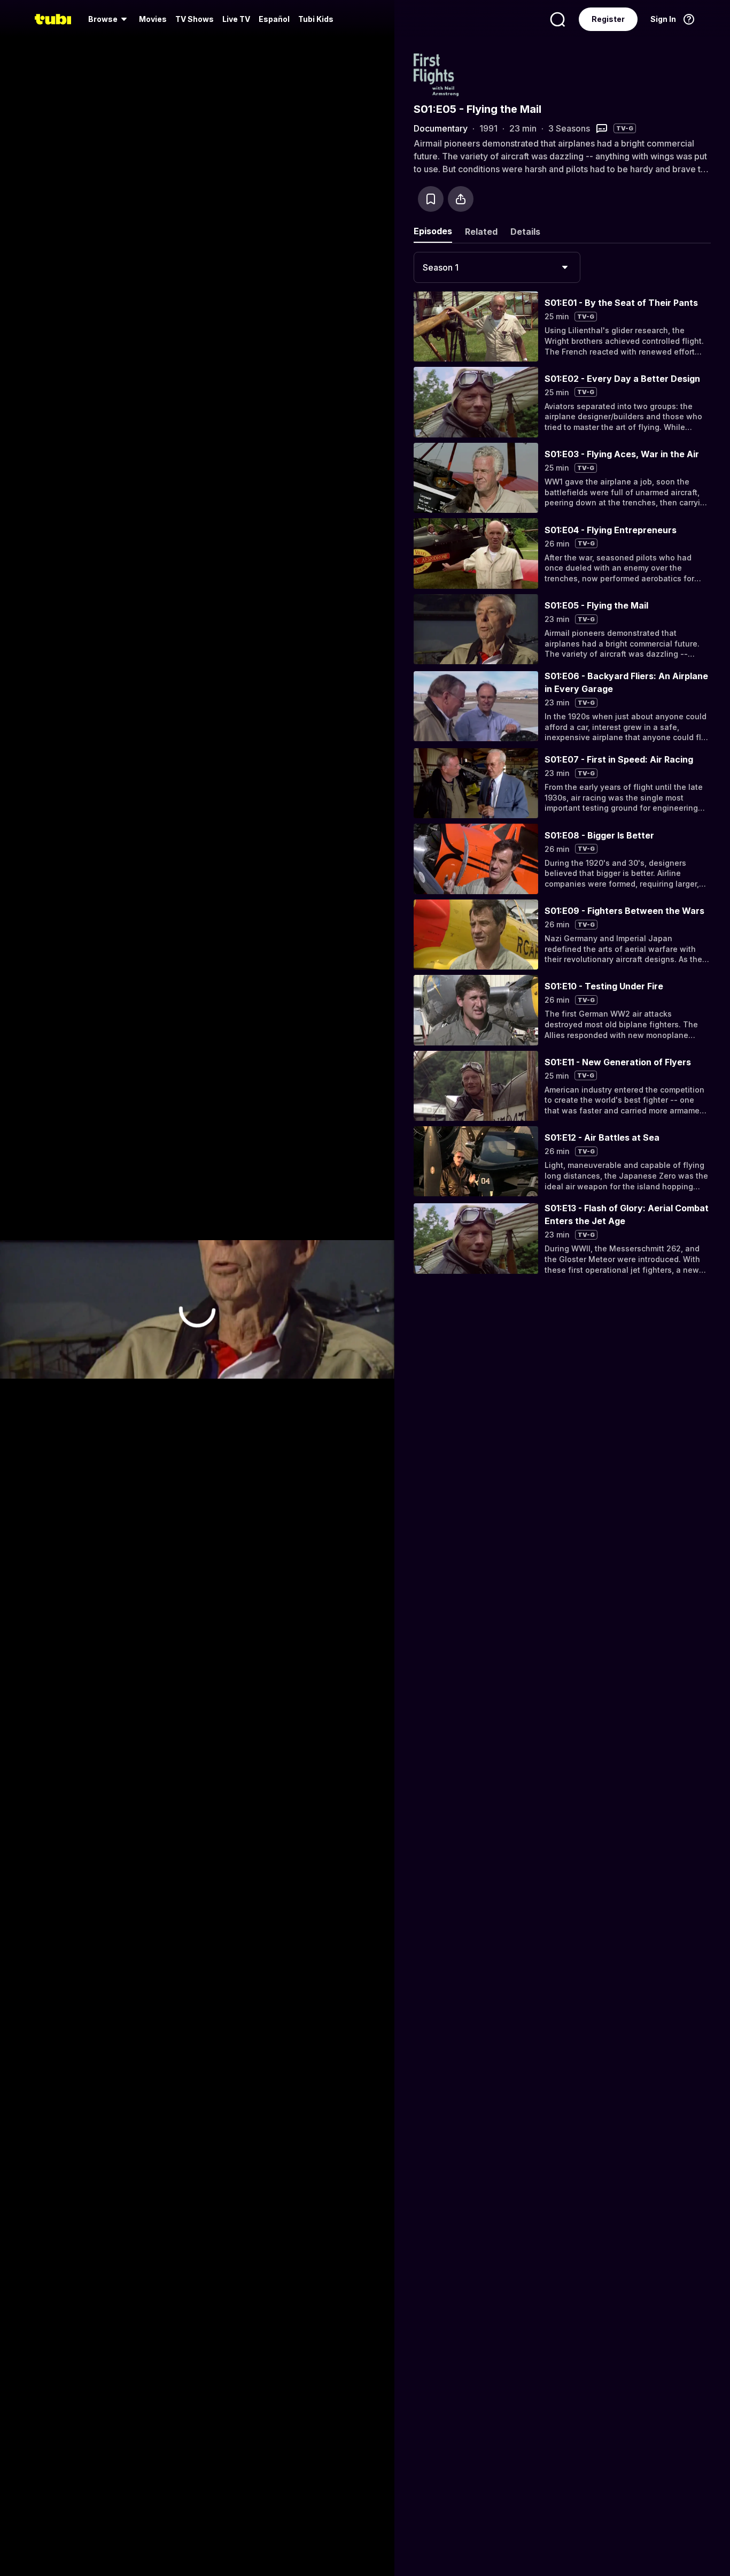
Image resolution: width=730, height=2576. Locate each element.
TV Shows (195, 19)
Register (608, 19)
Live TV (236, 19)
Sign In (663, 19)
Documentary (441, 128)
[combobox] (497, 267)
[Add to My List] (431, 199)
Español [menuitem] (274, 19)
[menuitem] (109, 19)
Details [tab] (525, 232)
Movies (153, 19)
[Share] (461, 199)
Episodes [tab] (433, 231)
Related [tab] (481, 232)
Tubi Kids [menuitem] (316, 19)
